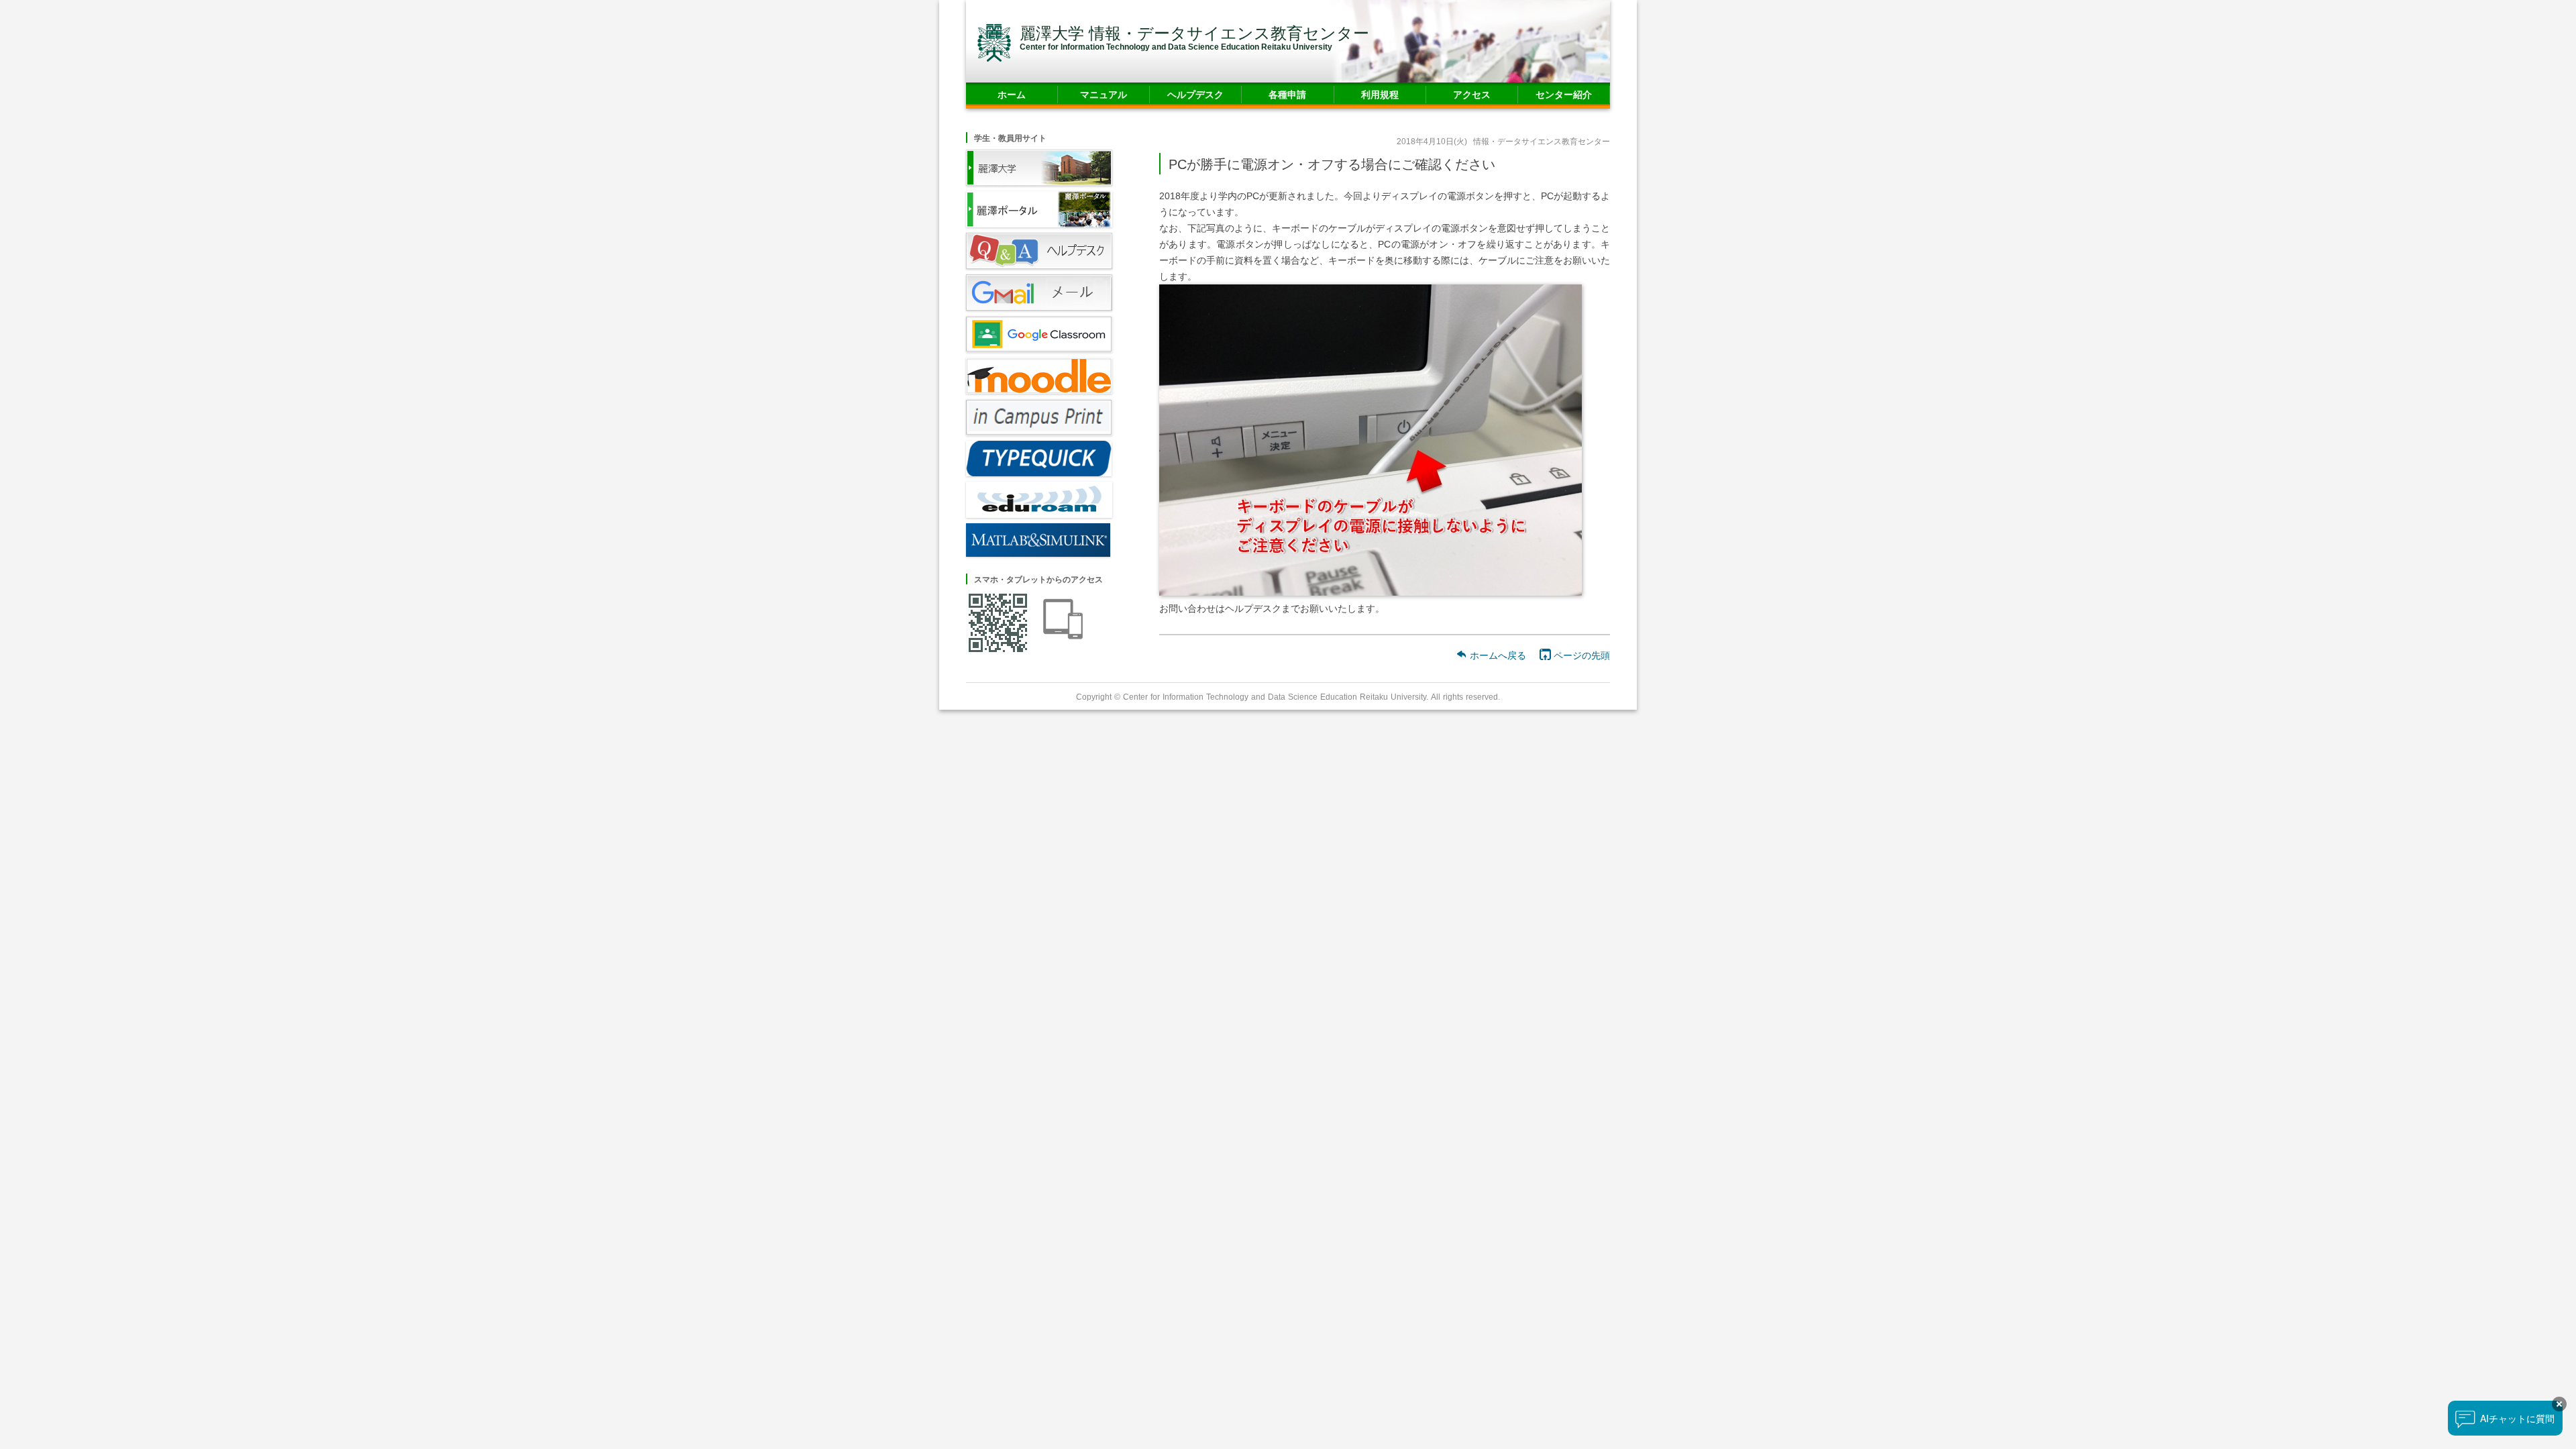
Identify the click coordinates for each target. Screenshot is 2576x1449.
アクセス (1472, 94)
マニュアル (1104, 94)
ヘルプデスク (1195, 94)
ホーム (1012, 94)
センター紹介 (1564, 94)
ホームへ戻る (1497, 655)
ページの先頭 (1580, 655)
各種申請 (1287, 94)
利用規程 (1380, 94)
